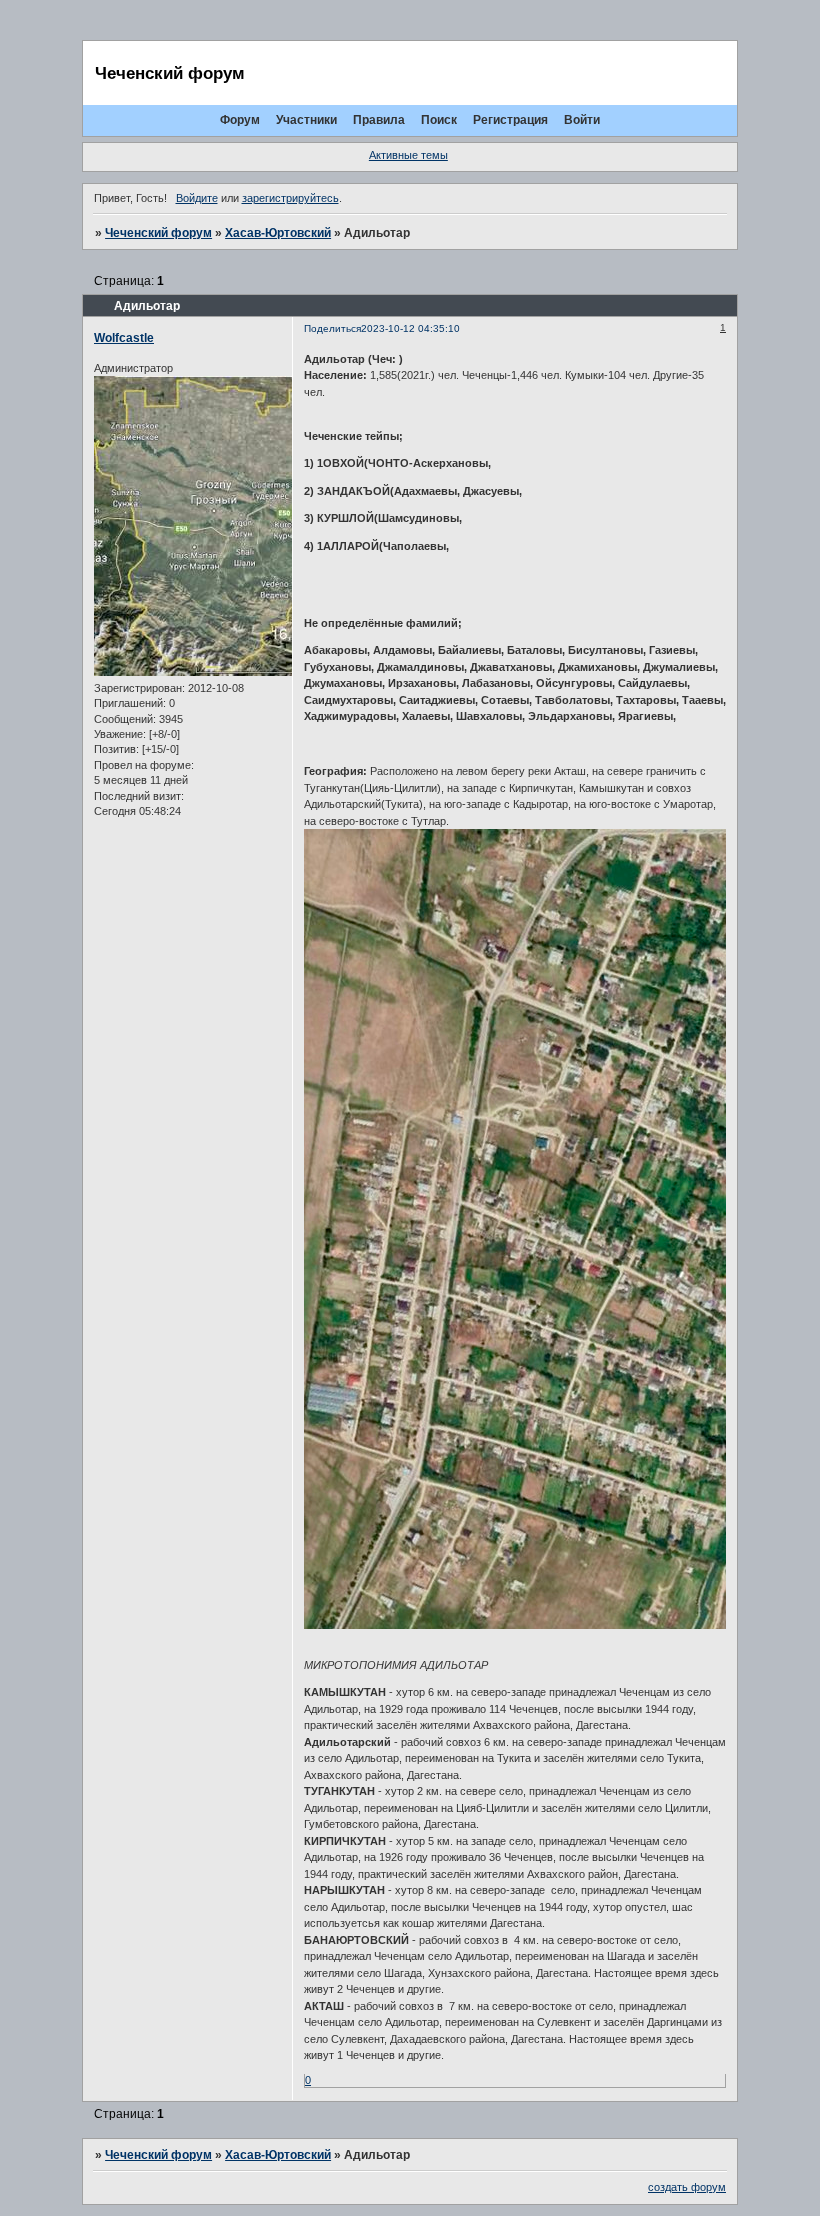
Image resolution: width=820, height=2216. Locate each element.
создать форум (687, 2187)
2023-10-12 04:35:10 (410, 328)
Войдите (197, 198)
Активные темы (408, 155)
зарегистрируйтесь (290, 198)
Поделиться (332, 328)
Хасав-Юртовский (278, 233)
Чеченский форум (158, 233)
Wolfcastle (124, 338)
